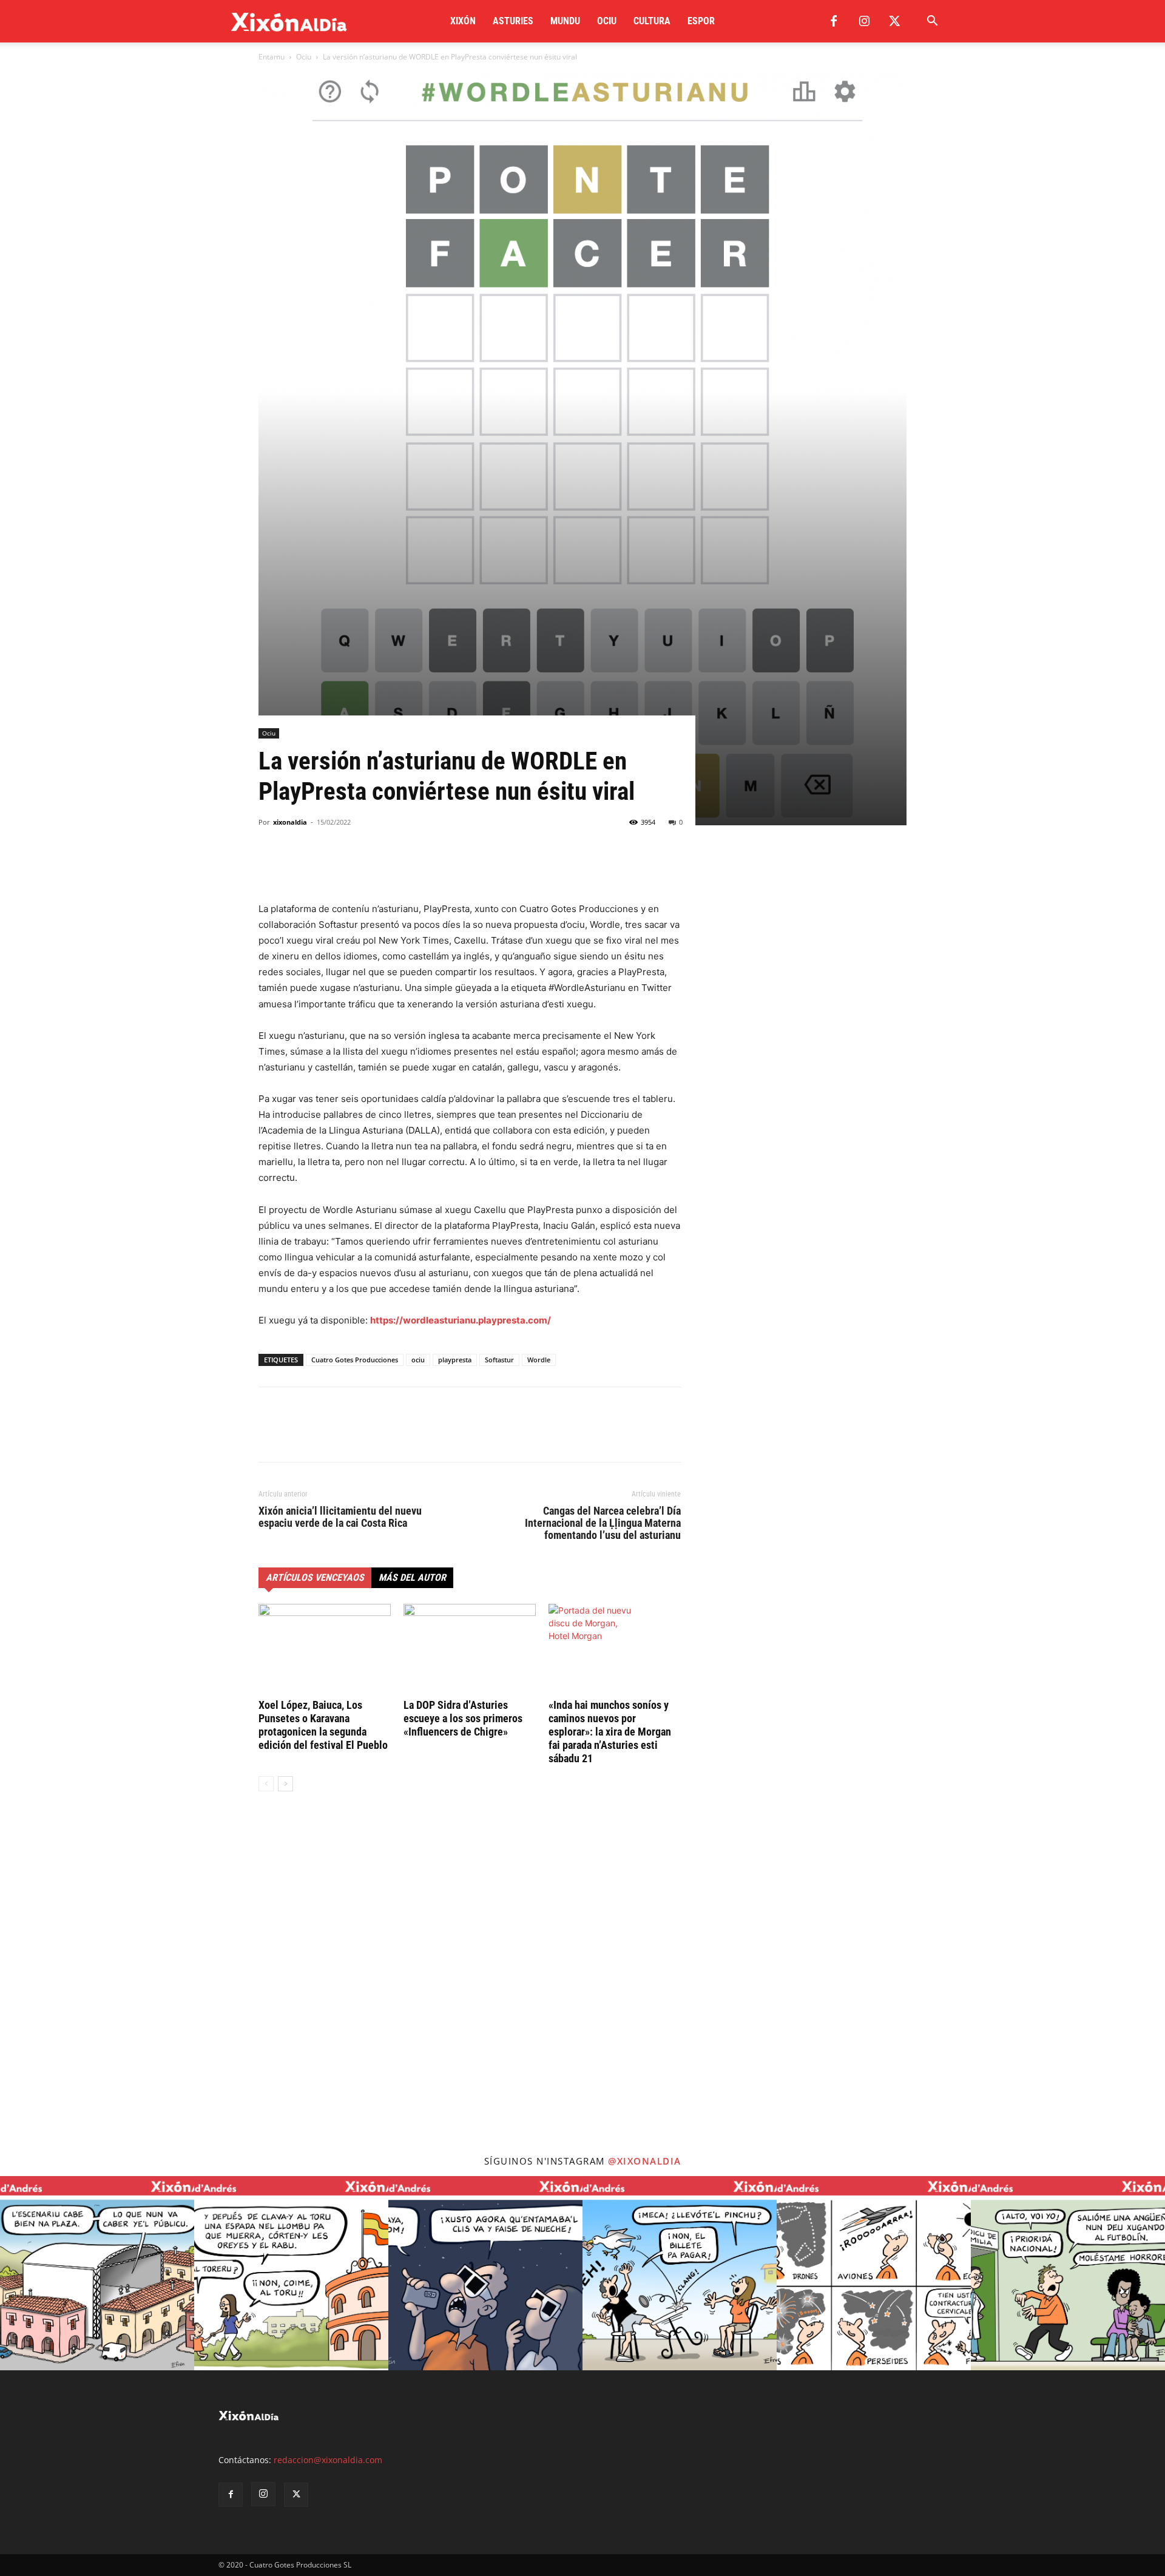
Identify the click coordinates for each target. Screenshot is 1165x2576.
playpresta (455, 1360)
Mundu (565, 21)
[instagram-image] (97, 2273)
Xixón (463, 21)
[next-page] (285, 1784)
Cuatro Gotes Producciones (355, 1360)
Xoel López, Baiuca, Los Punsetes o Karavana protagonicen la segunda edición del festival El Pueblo (323, 1725)
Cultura (652, 21)
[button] (932, 22)
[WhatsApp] (326, 867)
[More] (383, 867)
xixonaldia (290, 822)
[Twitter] (894, 21)
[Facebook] (834, 21)
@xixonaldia (645, 2161)
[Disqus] (470, 1985)
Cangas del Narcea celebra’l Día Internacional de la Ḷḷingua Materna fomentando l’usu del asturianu (603, 1523)
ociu (418, 1360)
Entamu (272, 57)
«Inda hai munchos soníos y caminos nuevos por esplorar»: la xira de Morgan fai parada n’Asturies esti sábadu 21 (610, 1732)
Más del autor (412, 1577)
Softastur (499, 1360)
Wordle (539, 1360)
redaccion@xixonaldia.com (328, 2460)
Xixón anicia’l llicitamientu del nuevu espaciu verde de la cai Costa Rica (340, 1517)
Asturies (513, 21)
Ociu (607, 21)
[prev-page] (266, 1784)
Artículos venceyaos (315, 1577)
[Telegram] (354, 867)
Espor (701, 21)
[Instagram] (864, 21)
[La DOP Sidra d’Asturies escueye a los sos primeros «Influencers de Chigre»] (470, 1649)
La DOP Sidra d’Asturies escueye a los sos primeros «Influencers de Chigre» (463, 1718)
